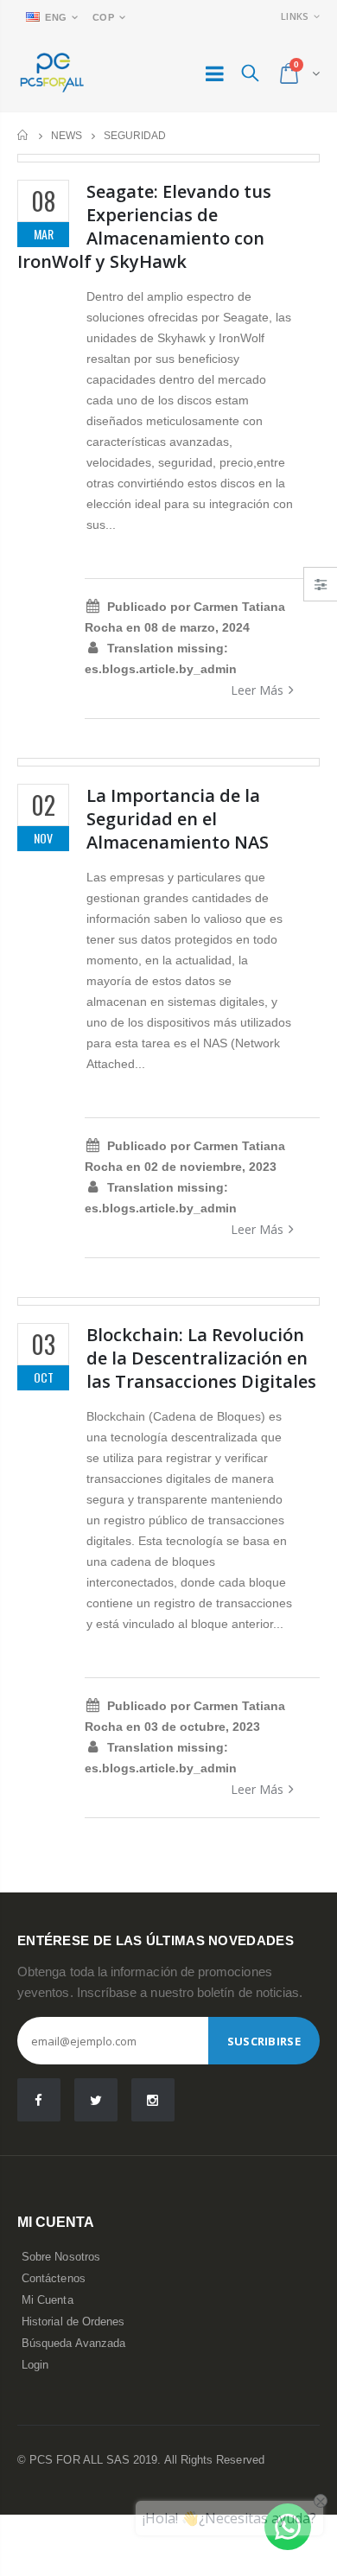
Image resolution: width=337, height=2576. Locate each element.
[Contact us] (288, 2527)
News (67, 136)
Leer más (257, 690)
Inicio (24, 135)
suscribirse (264, 2041)
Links (295, 16)
